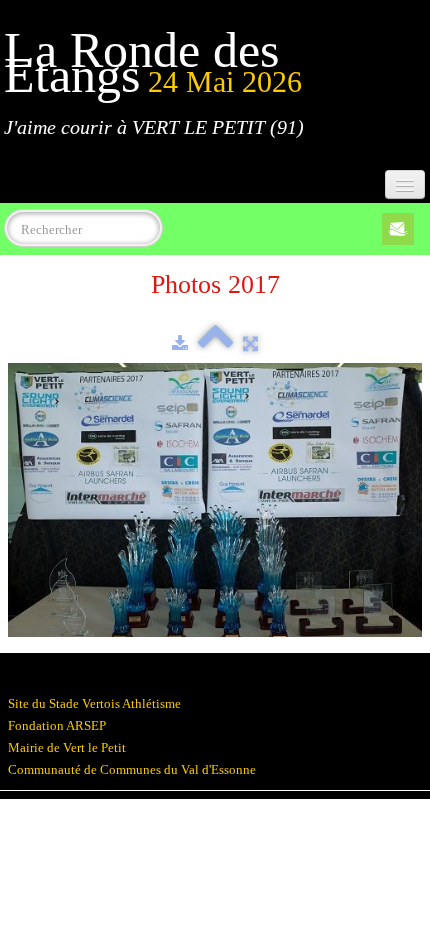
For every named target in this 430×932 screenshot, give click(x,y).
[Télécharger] (180, 343)
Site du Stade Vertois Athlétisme (94, 703)
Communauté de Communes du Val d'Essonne (132, 769)
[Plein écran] (250, 343)
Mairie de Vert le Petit (67, 747)
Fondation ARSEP (57, 725)
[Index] (215, 343)
